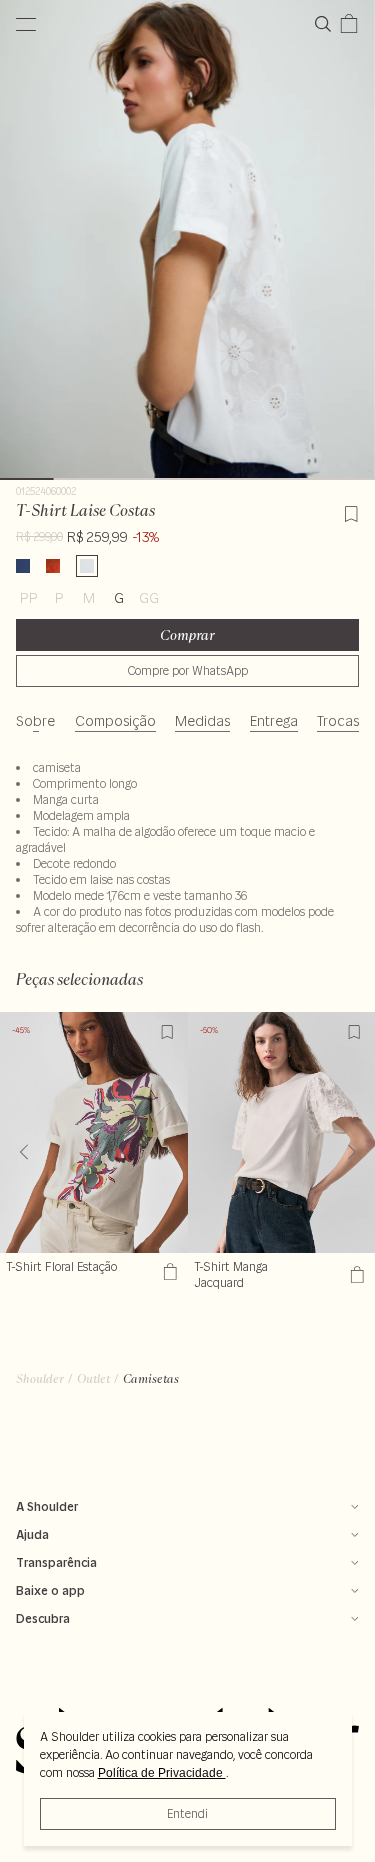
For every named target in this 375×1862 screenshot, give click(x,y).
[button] (351, 1152)
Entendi (187, 1813)
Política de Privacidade (162, 1773)
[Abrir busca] (327, 24)
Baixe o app (50, 1590)
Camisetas (151, 1378)
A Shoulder (47, 1506)
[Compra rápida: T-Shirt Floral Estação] (167, 1271)
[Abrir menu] (26, 24)
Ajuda (32, 1534)
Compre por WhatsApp (188, 670)
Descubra (43, 1618)
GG (149, 598)
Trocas (338, 721)
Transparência (56, 1562)
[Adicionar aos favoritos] (351, 511)
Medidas (202, 721)
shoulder (40, 1378)
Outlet (93, 1378)
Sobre (35, 721)
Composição (115, 721)
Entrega (274, 721)
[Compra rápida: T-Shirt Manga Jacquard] (354, 1275)
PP (29, 598)
